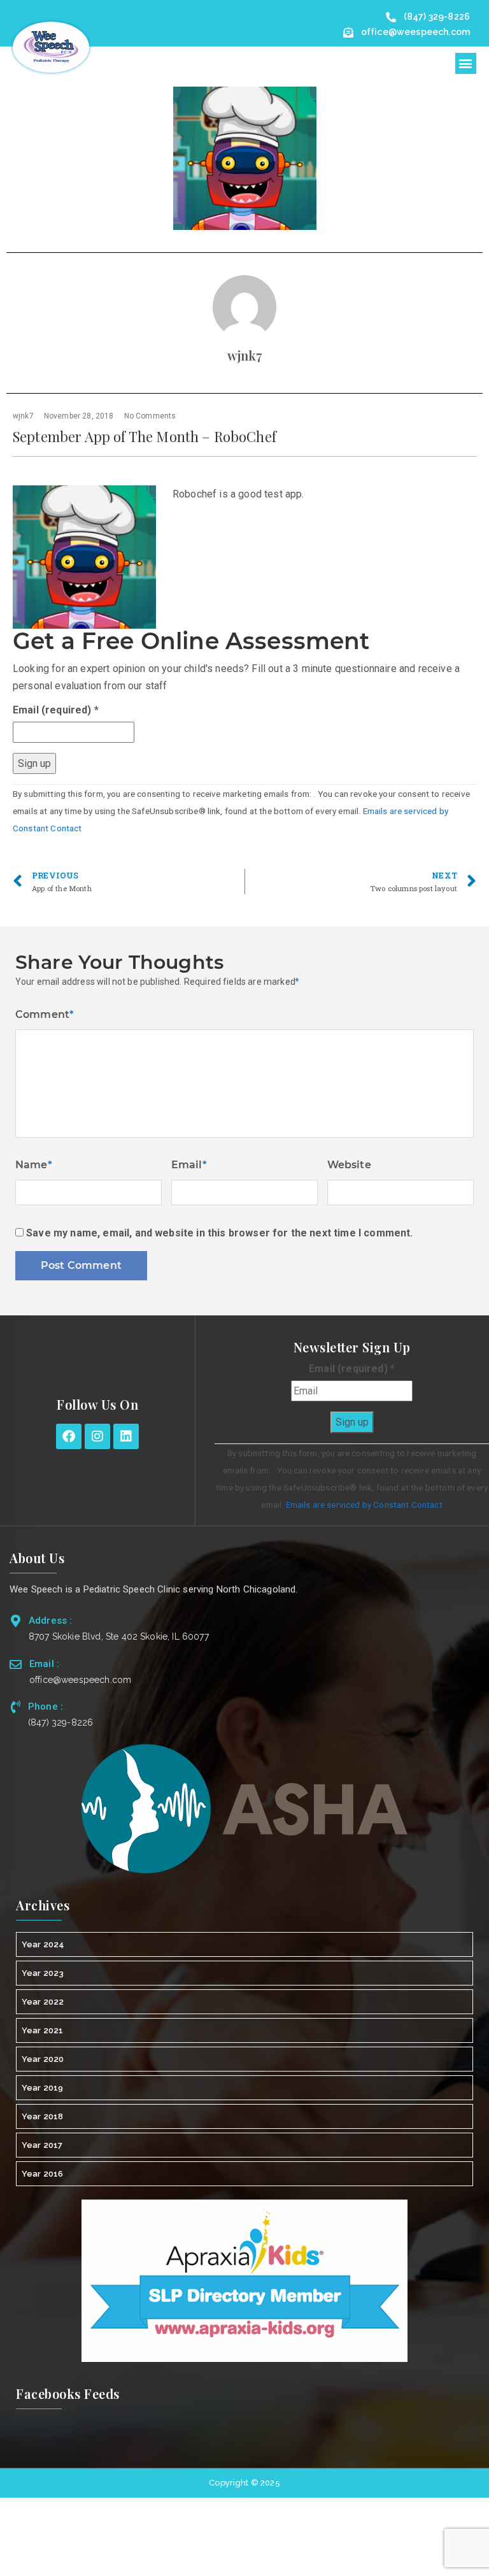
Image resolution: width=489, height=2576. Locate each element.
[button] (466, 63)
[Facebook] (69, 1436)
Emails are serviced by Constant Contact (364, 1505)
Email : (44, 1664)
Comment (45, 1014)
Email (189, 1165)
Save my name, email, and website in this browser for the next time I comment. (219, 1233)
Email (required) (56, 710)
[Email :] (16, 1664)
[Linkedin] (126, 1436)
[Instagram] (97, 1436)
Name (34, 1165)
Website (349, 1165)
